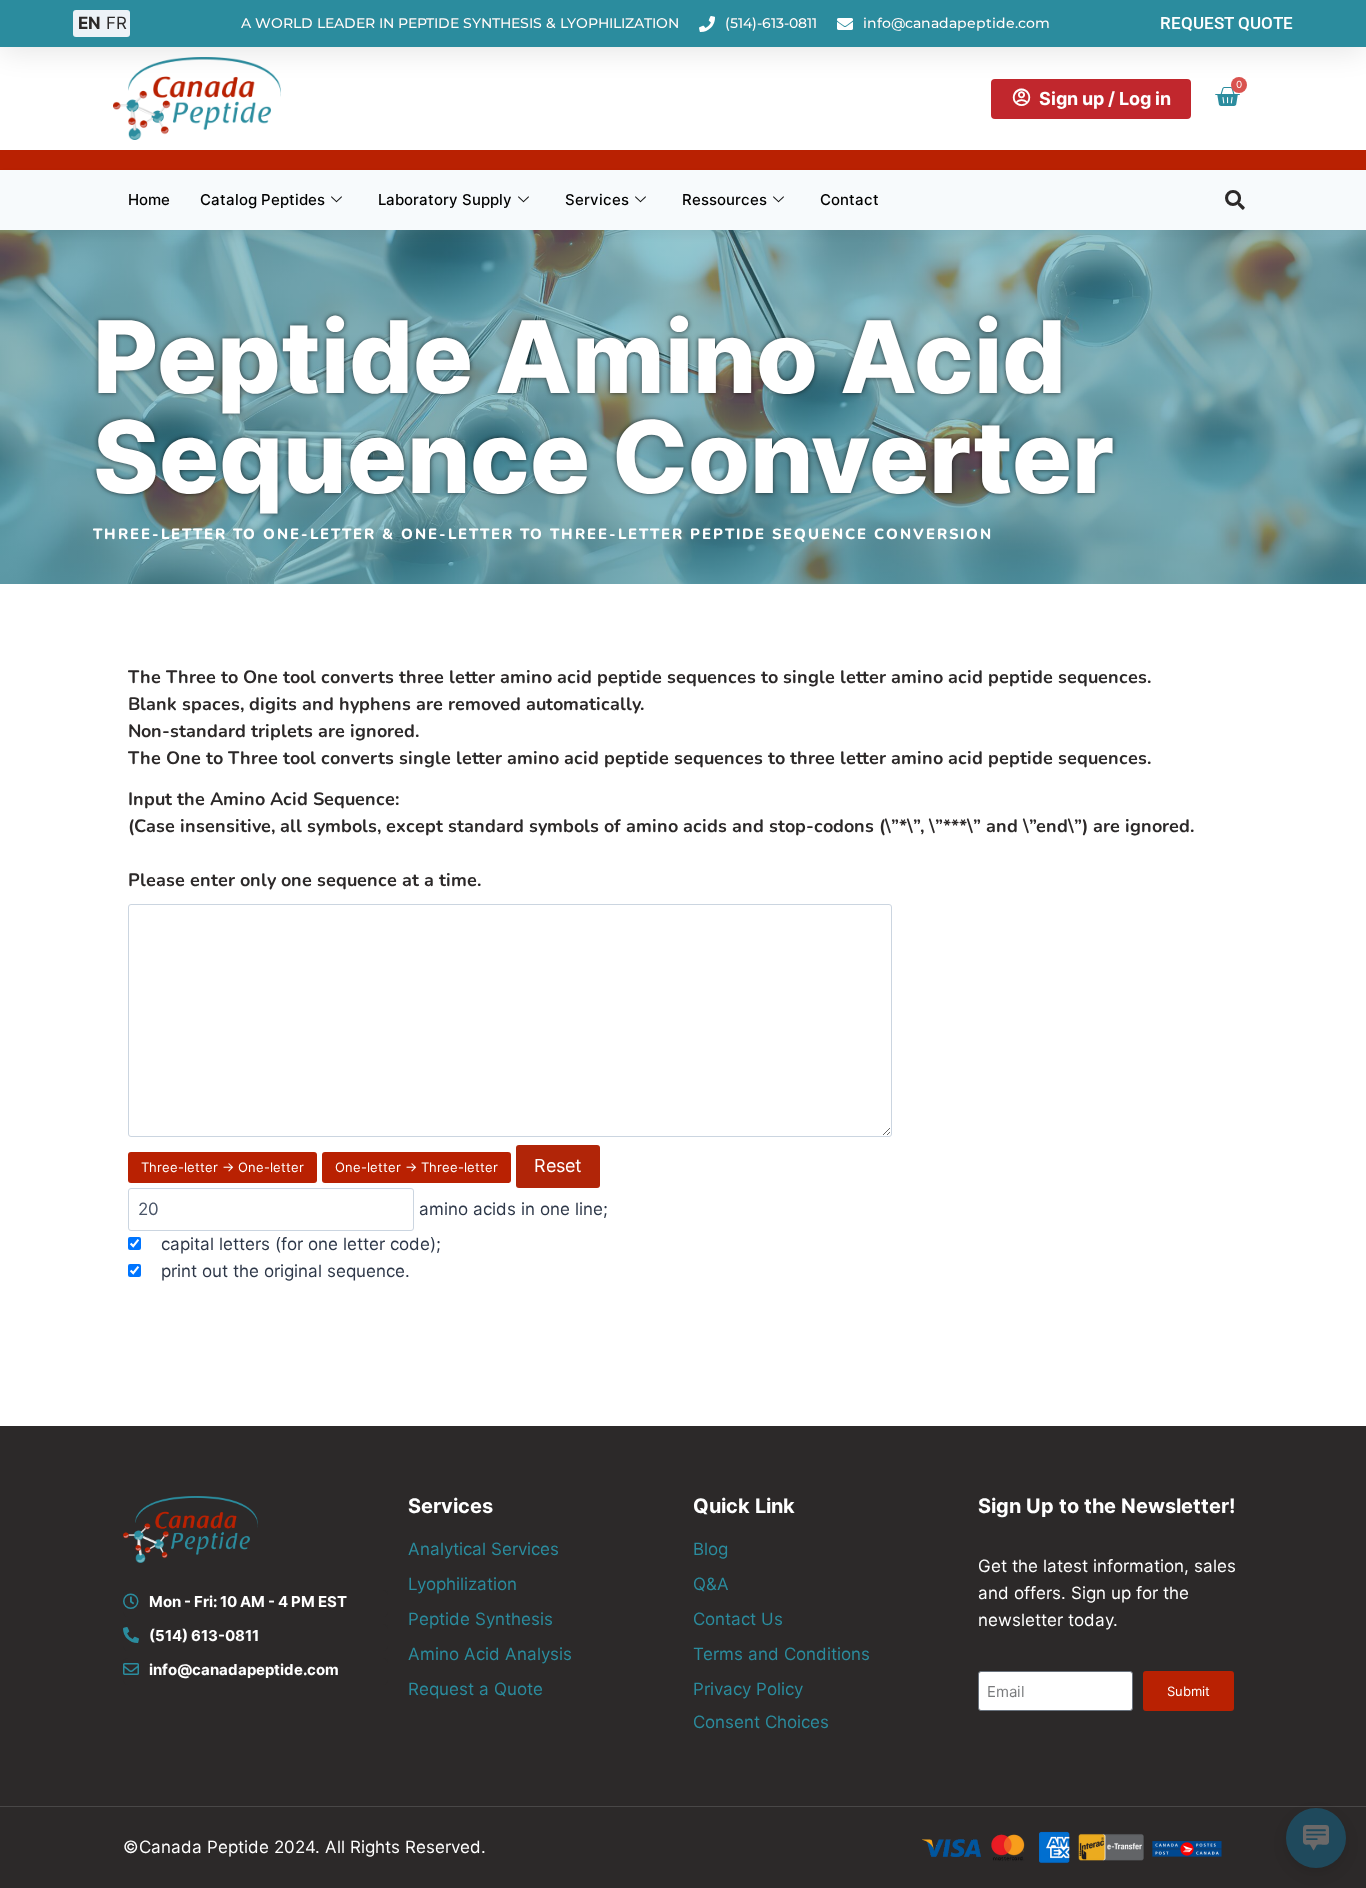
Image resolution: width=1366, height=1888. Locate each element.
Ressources (724, 199)
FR (116, 23)
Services (597, 199)
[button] (1235, 200)
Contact (849, 199)
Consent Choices (761, 1722)
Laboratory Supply (445, 199)
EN (89, 23)
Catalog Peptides (262, 199)
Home (149, 199)
